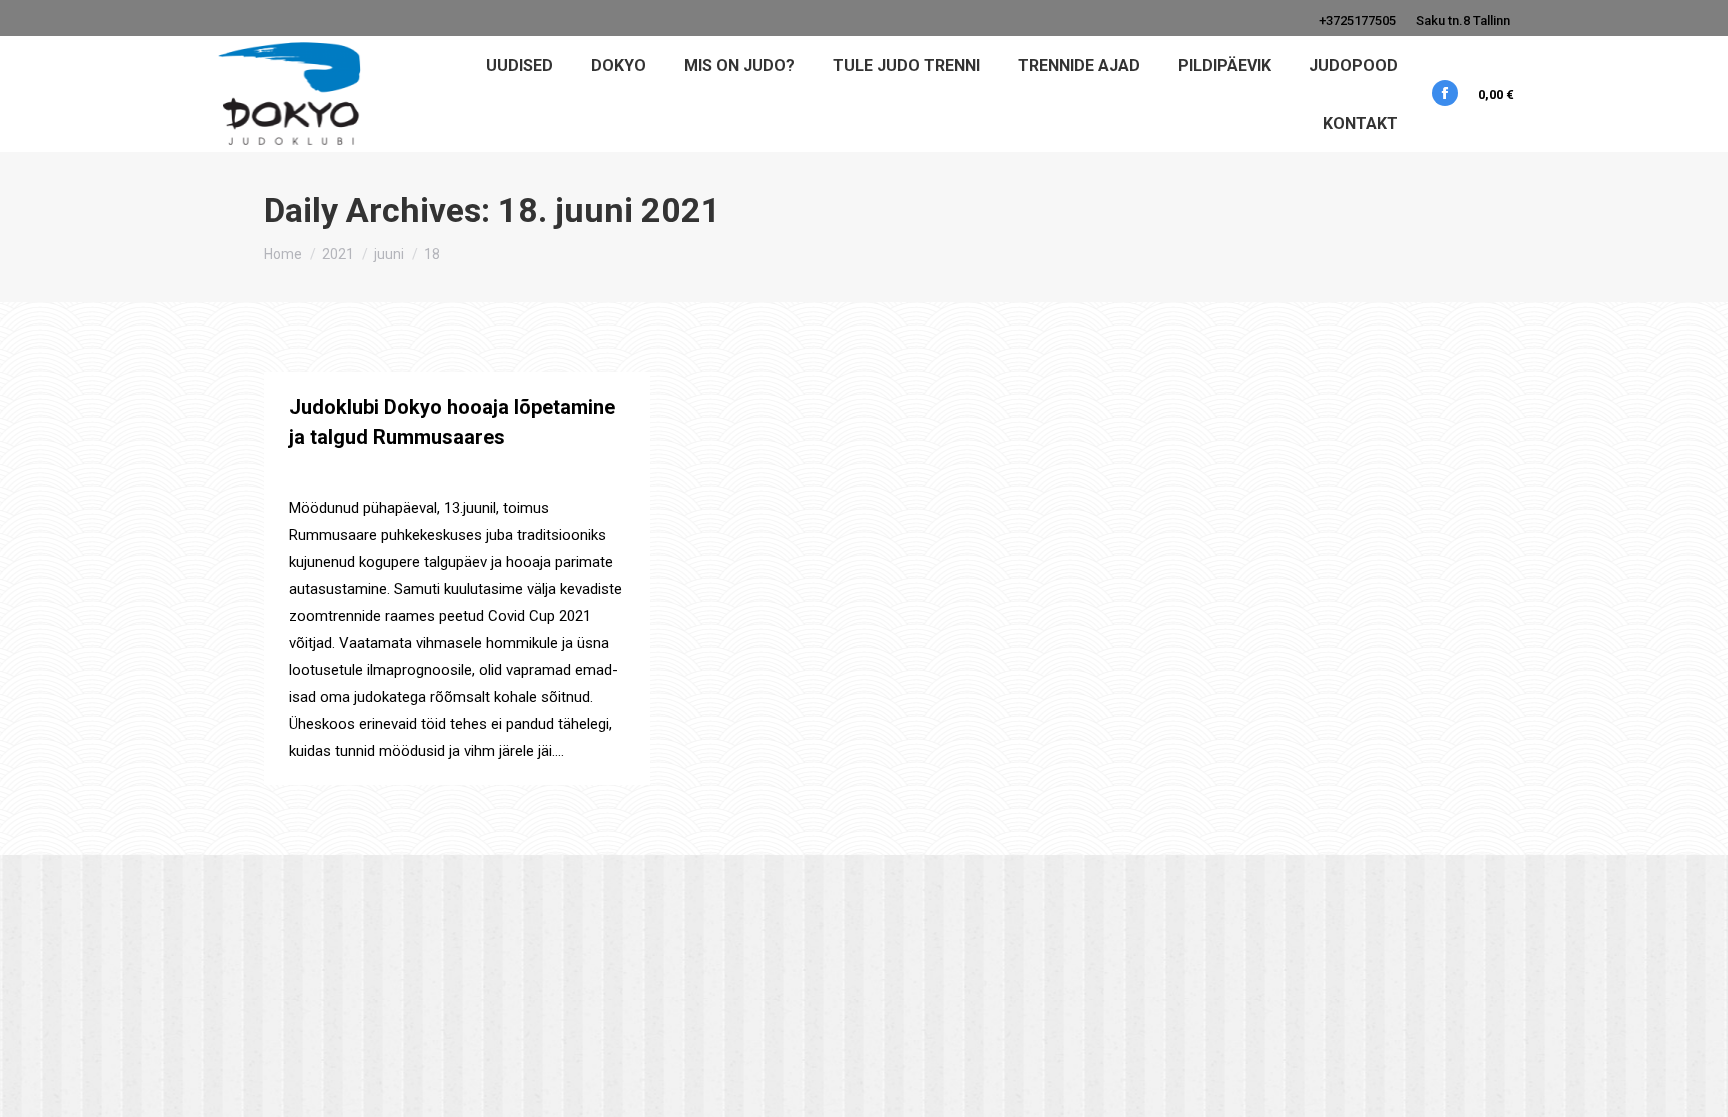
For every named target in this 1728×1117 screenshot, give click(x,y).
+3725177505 (1357, 20)
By (396, 473)
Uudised (313, 473)
